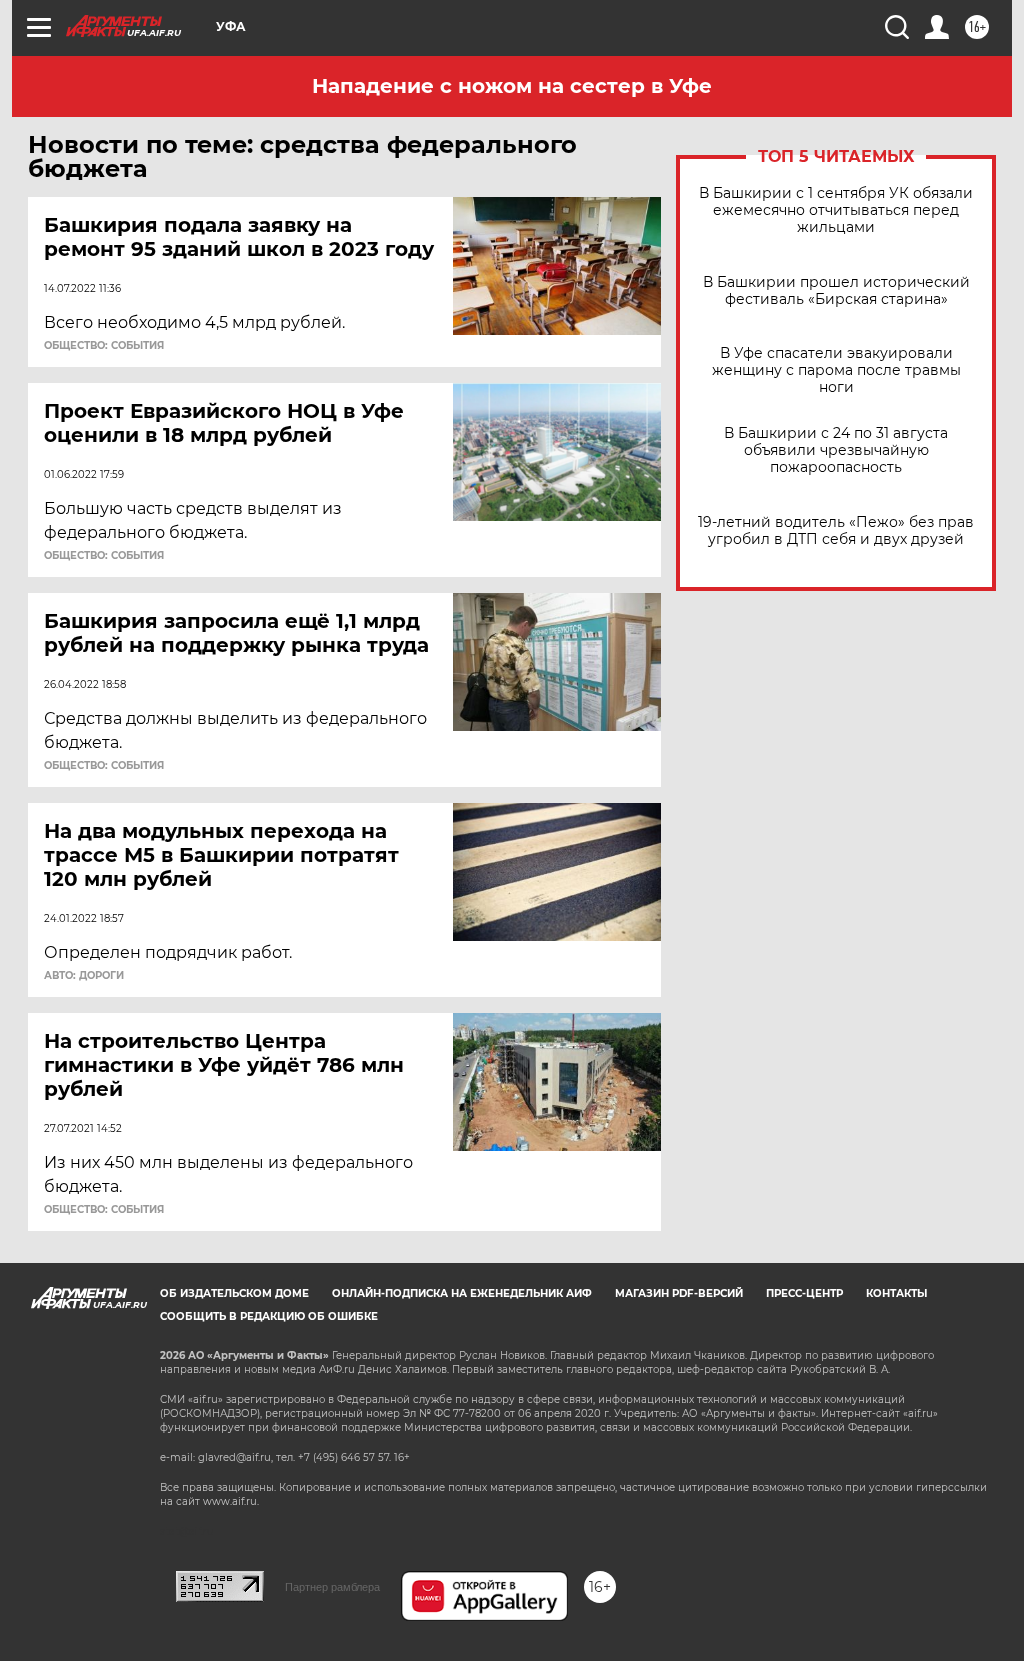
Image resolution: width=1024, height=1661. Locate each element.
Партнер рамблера (332, 1587)
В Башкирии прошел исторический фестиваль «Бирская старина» (836, 291)
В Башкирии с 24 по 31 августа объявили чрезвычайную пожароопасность (836, 450)
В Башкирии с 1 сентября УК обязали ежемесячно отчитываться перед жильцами (836, 210)
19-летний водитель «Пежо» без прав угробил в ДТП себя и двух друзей (836, 531)
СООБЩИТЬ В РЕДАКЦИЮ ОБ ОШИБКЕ (269, 1316)
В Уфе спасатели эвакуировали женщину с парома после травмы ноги (836, 370)
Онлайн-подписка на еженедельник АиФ (462, 1293)
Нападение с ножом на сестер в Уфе (512, 86)
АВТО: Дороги (84, 976)
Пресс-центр (804, 1293)
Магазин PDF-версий (679, 1293)
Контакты (896, 1293)
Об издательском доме (234, 1293)
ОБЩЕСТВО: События (104, 346)
